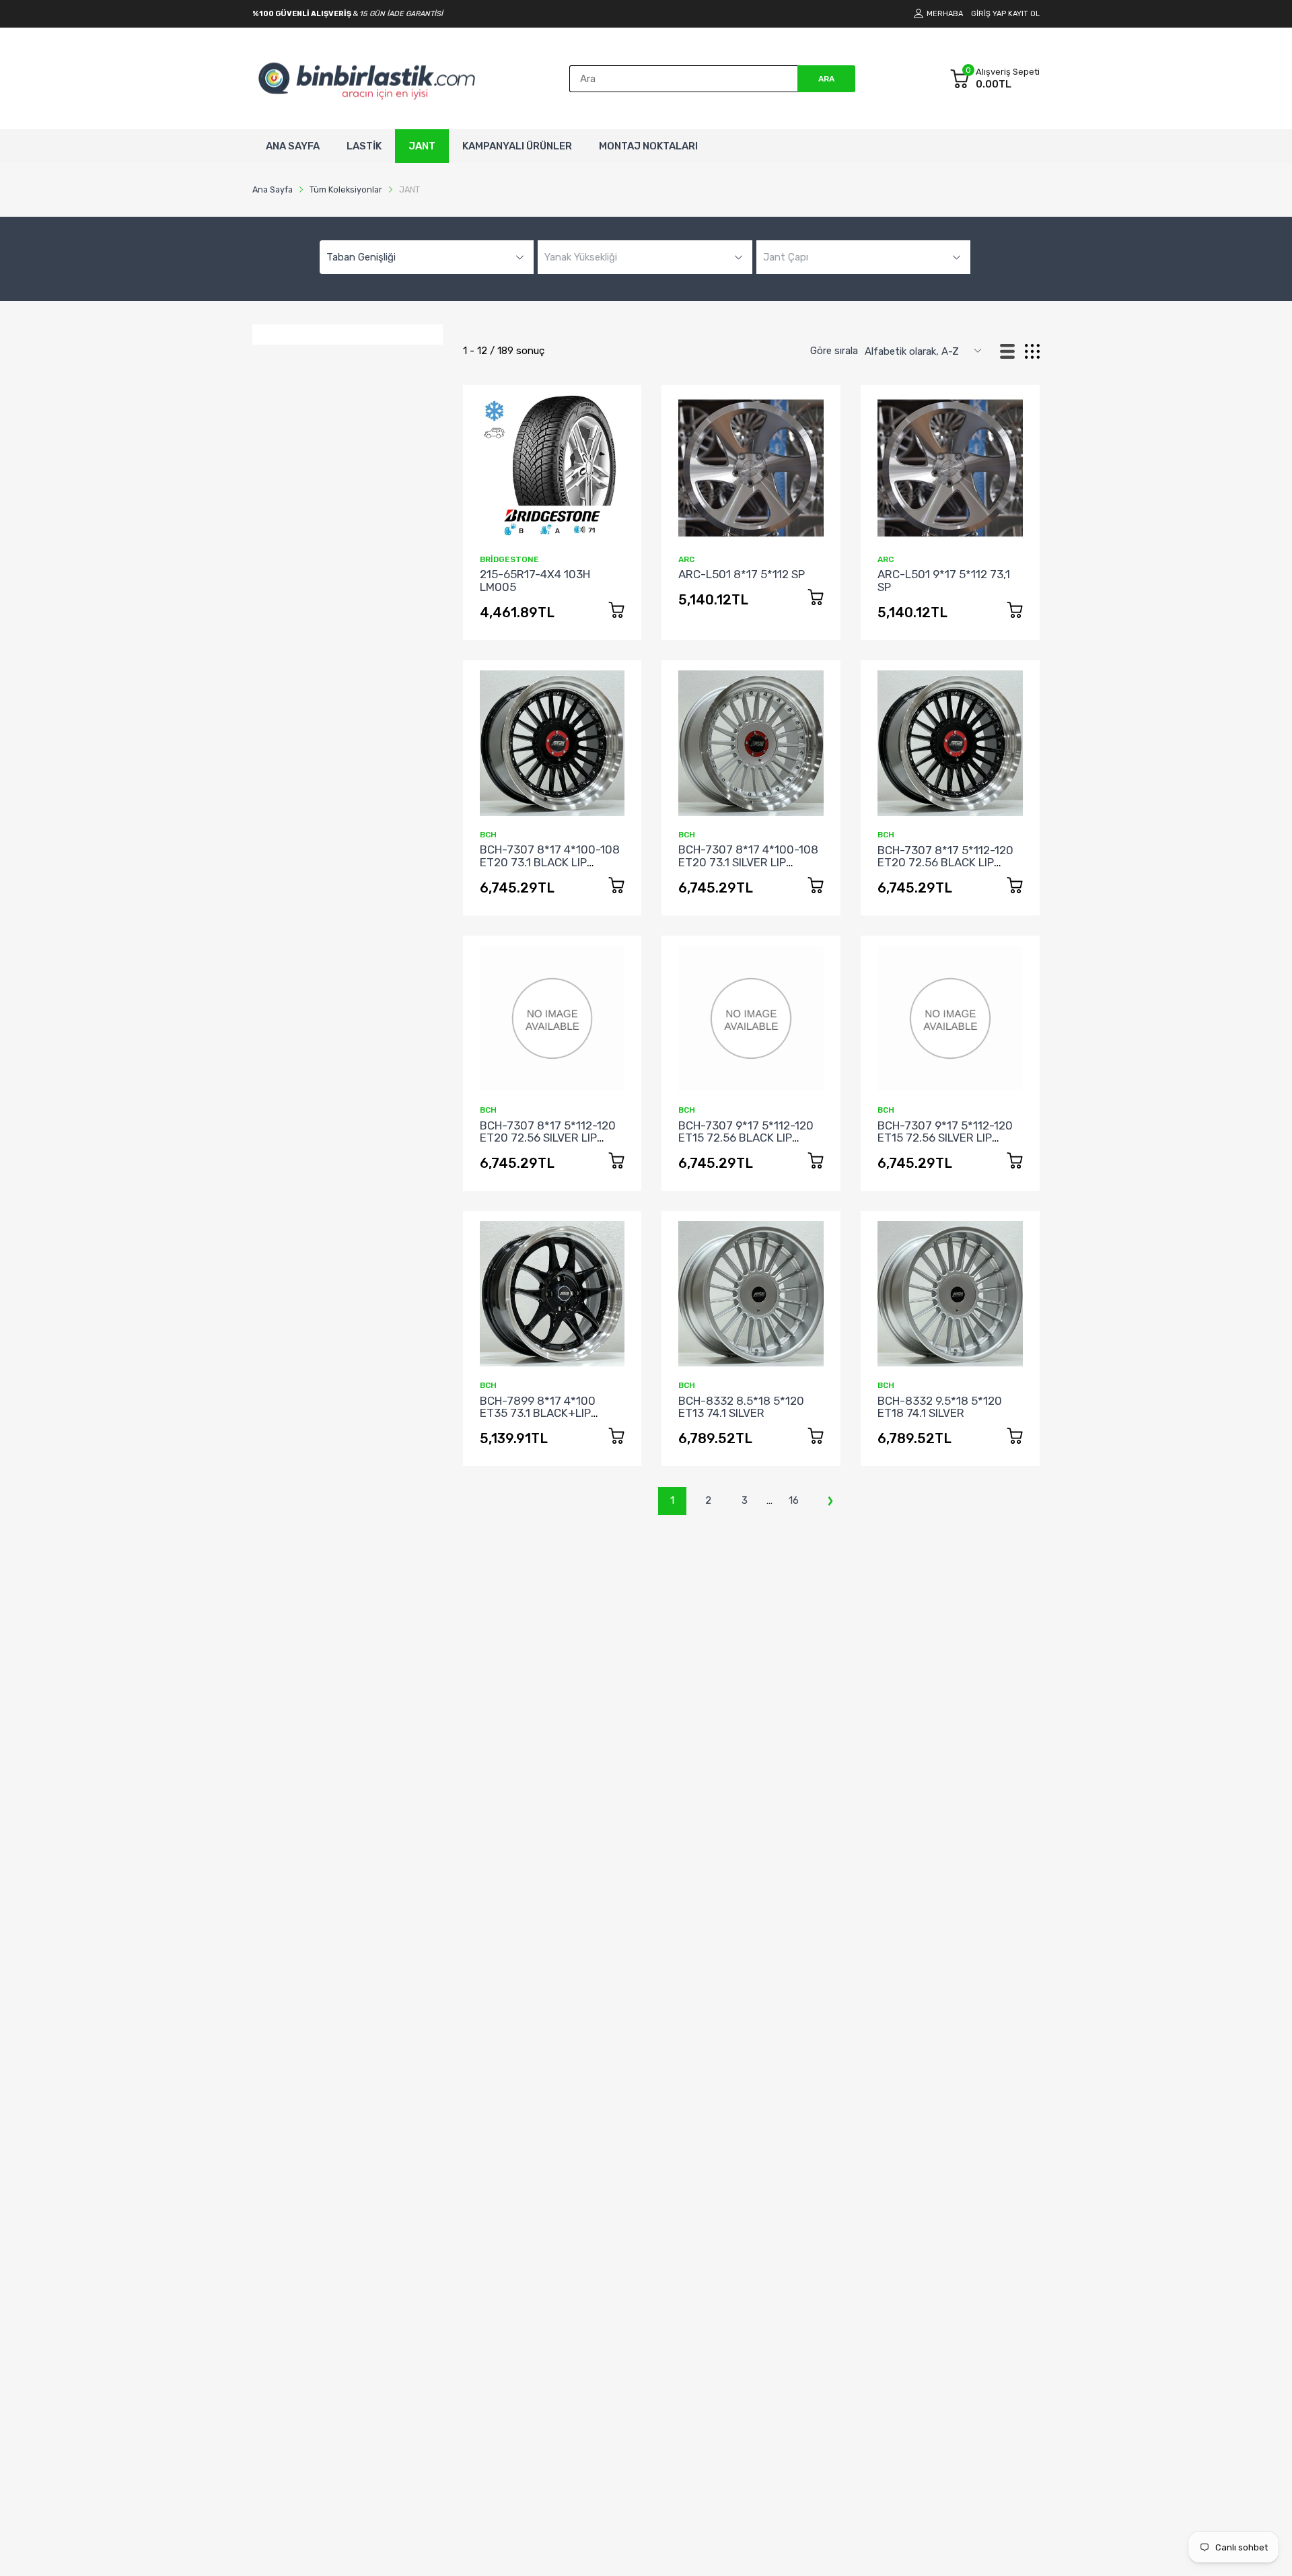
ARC (686, 559)
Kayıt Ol (1024, 14)
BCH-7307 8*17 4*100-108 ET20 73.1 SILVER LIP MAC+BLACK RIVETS (748, 862)
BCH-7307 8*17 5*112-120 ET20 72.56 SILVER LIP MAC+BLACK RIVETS (548, 1138)
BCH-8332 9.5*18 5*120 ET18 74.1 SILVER (940, 1407)
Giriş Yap (989, 14)
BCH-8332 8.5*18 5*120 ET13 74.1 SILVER (741, 1407)
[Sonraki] (830, 1501)
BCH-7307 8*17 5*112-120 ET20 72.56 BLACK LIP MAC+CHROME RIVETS (945, 863)
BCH (488, 835)
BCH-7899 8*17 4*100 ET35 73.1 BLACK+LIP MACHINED (538, 1413)
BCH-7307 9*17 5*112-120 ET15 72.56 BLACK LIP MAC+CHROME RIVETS (746, 1138)
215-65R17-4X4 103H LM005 (535, 581)
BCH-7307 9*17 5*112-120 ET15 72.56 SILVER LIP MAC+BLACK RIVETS (945, 1138)
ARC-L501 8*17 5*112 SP (742, 574)
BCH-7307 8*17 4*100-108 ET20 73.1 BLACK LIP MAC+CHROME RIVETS (550, 862)
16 (794, 1500)
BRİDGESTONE (509, 559)
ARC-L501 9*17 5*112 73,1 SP (944, 581)
